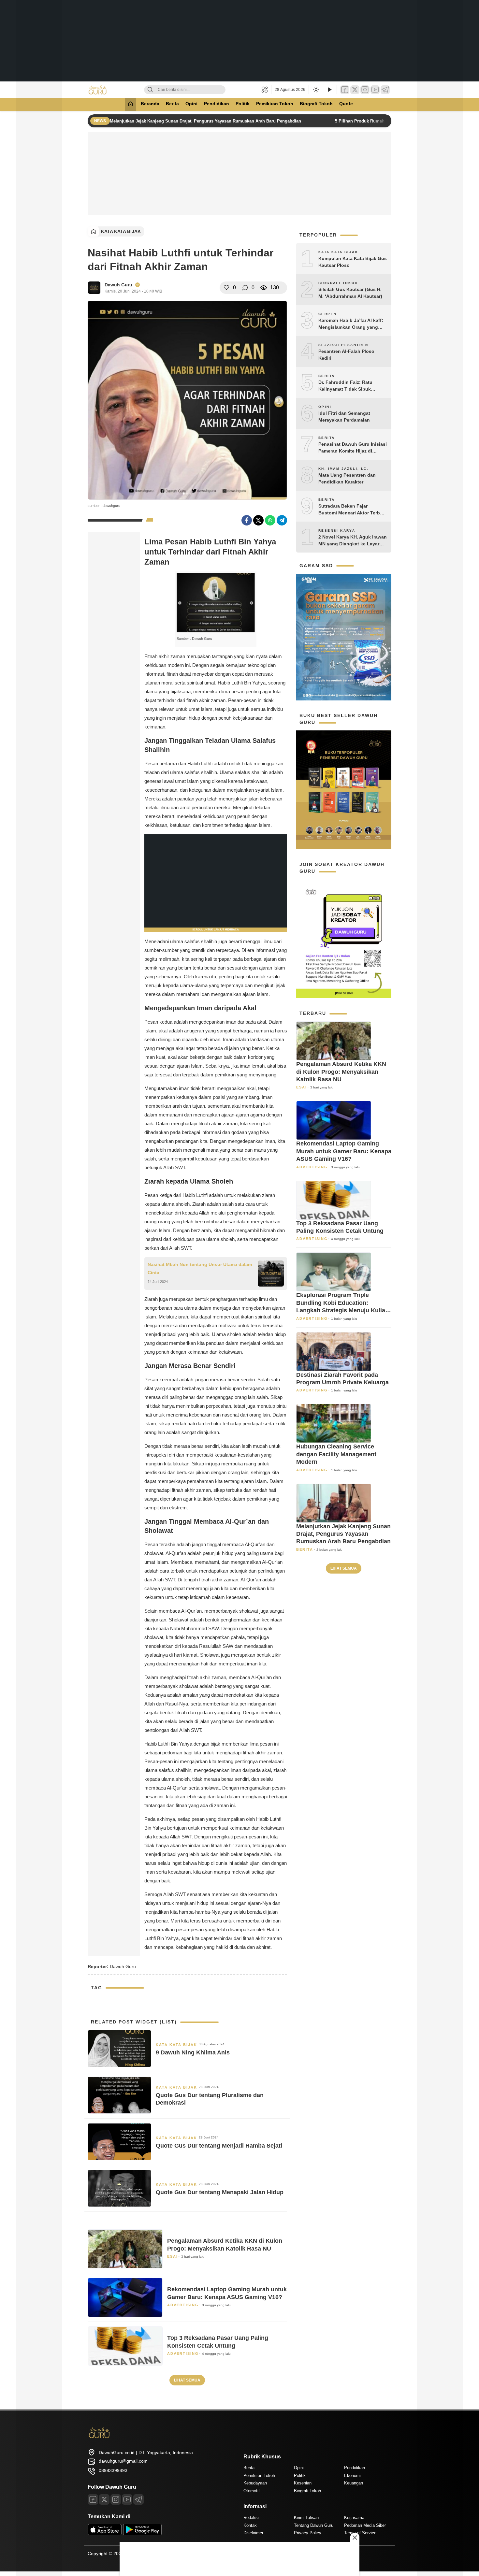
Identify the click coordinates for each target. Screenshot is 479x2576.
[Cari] (150, 90)
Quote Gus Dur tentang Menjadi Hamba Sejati (219, 2146)
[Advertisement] (239, 41)
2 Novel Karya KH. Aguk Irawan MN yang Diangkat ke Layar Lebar (353, 541)
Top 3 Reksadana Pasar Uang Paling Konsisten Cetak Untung (218, 2342)
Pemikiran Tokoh (275, 104)
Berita (172, 104)
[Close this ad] (355, 2538)
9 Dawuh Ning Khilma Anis (193, 2052)
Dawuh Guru (118, 285)
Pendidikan (217, 104)
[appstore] (105, 2534)
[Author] (94, 288)
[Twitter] (355, 90)
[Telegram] (385, 90)
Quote (346, 104)
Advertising (183, 2305)
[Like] (226, 288)
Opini (191, 104)
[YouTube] (375, 90)
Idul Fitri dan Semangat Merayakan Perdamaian (344, 417)
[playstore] (142, 2534)
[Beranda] (130, 104)
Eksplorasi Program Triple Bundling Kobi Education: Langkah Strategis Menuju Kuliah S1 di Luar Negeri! (342, 1303)
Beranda (150, 104)
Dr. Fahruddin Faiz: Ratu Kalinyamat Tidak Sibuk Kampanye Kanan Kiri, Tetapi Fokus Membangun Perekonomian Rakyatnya (350, 386)
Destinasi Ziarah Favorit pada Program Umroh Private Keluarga (342, 1379)
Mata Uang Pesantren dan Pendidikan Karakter (347, 478)
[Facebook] (345, 90)
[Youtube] (127, 2499)
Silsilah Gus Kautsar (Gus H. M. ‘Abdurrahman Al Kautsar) (350, 293)
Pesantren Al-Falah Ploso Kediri (346, 355)
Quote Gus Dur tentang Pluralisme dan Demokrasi (210, 2099)
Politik (243, 104)
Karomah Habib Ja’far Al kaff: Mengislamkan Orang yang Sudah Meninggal (351, 324)
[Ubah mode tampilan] (315, 90)
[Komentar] (245, 288)
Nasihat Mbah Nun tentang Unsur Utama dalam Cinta (200, 1268)
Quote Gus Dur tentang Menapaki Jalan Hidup (220, 2192)
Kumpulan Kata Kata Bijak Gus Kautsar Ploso (353, 262)
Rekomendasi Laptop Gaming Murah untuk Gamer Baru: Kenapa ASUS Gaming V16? (227, 2293)
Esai (173, 2256)
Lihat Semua (187, 2380)
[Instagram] (365, 90)
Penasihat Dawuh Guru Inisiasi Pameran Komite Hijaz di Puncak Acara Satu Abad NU (353, 448)
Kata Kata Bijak (121, 231)
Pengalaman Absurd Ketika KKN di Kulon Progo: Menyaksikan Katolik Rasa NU (225, 2245)
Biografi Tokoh (316, 104)
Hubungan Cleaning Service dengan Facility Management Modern (336, 1454)
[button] (266, 90)
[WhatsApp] (270, 520)
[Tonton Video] (329, 90)
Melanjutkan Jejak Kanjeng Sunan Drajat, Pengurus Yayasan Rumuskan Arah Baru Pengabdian (206, 121)
